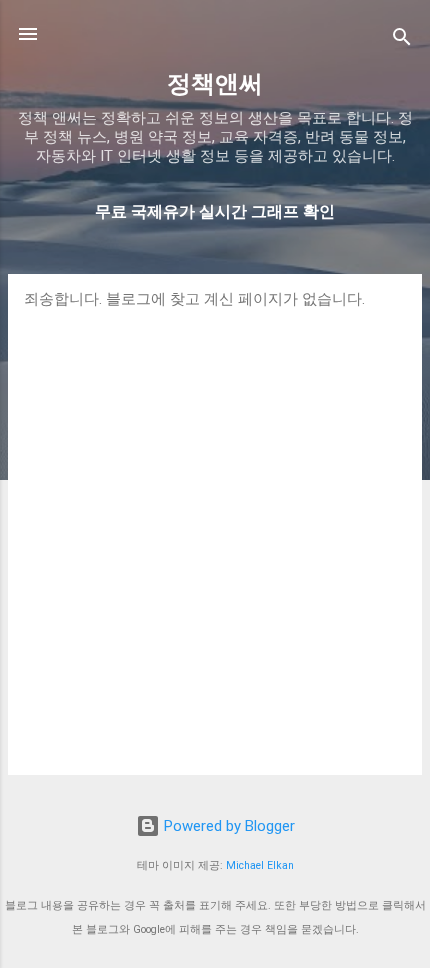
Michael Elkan (260, 865)
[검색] (402, 40)
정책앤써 (215, 84)
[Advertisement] (215, 534)
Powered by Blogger (227, 826)
